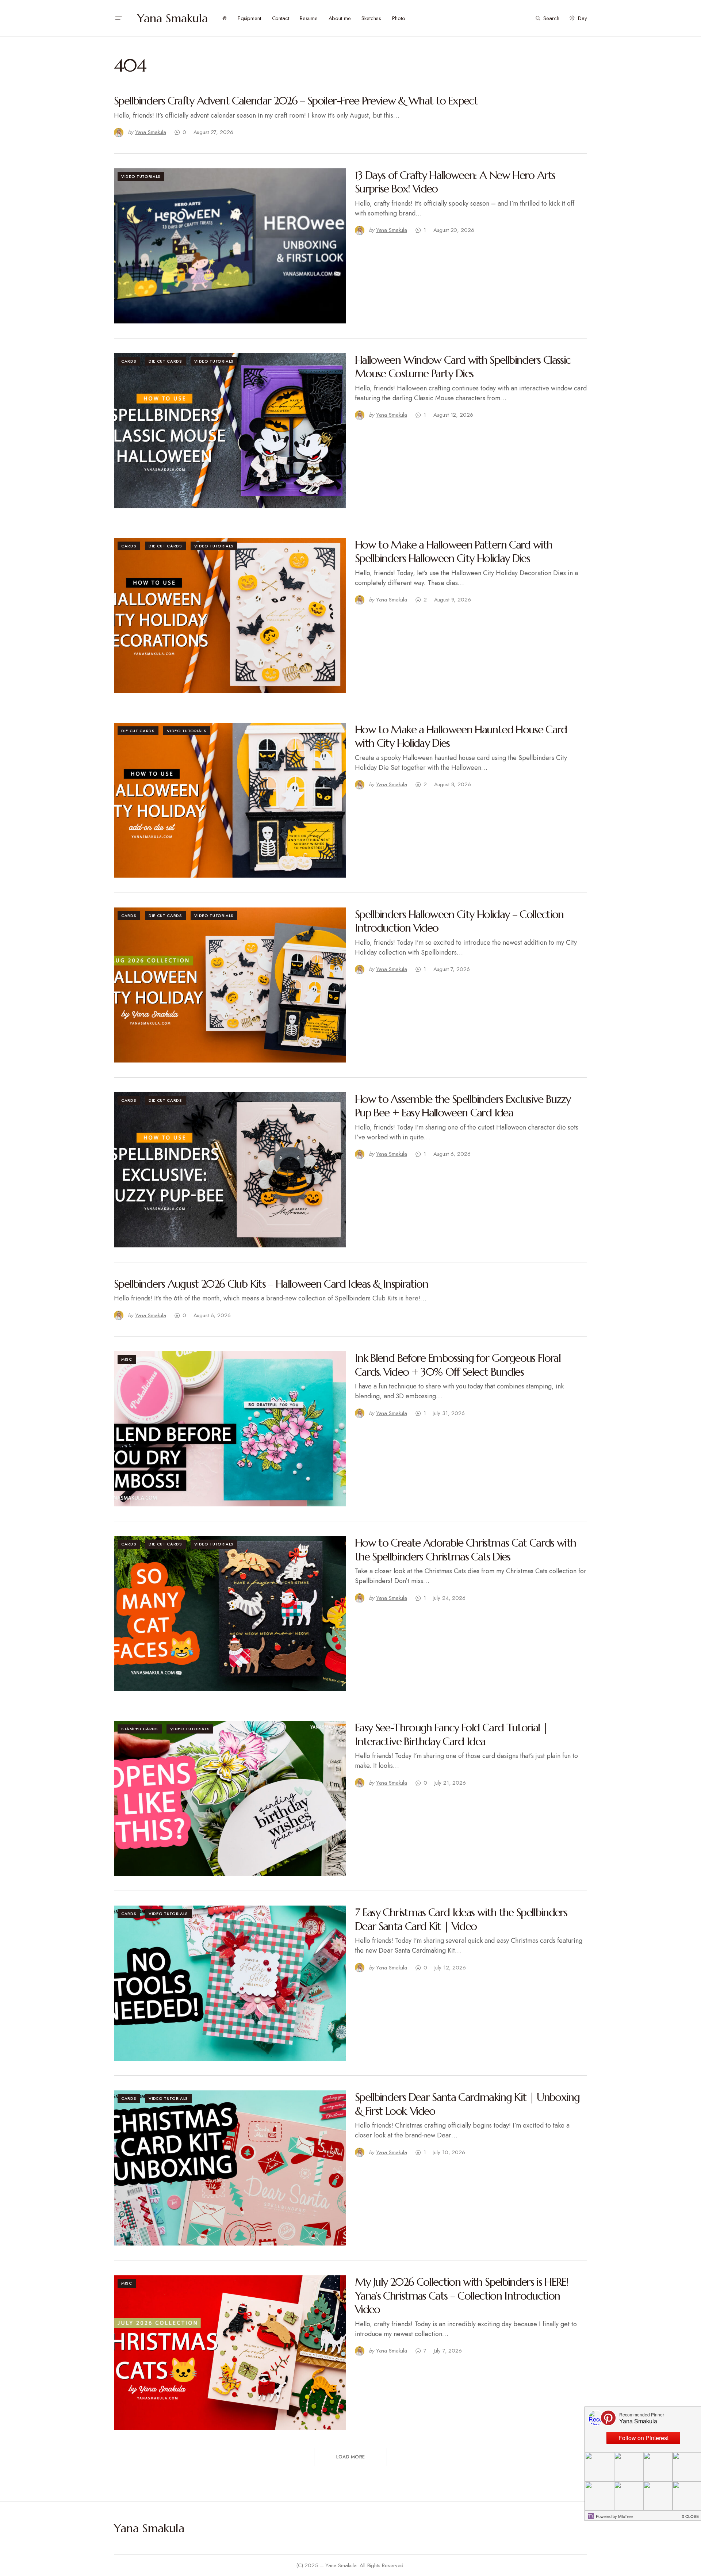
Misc (127, 1359)
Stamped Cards (140, 1729)
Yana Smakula (173, 18)
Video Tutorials (141, 176)
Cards (129, 361)
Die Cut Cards (165, 361)
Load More (350, 2457)
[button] (118, 18)
